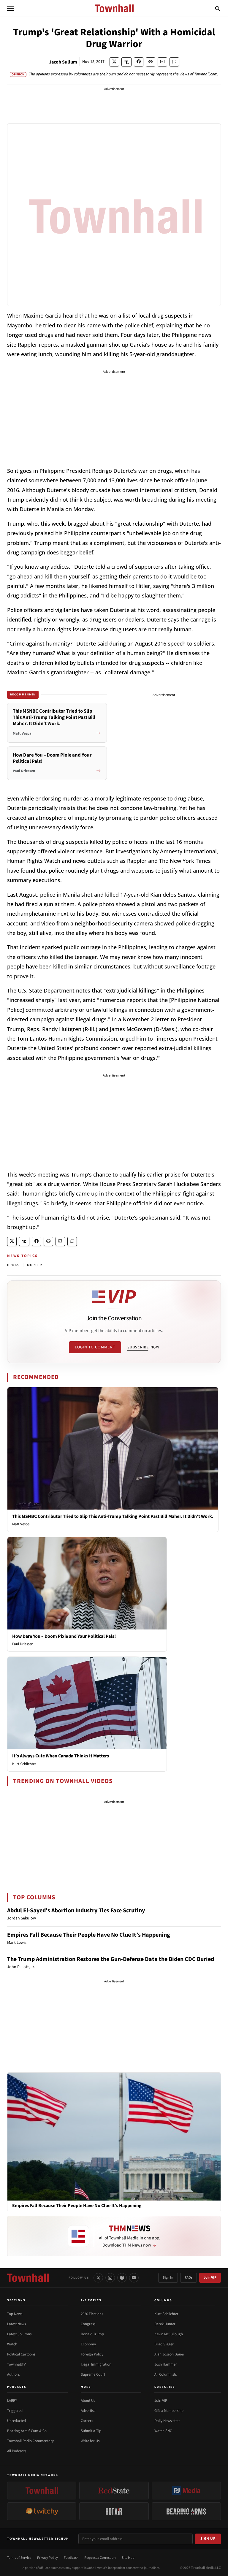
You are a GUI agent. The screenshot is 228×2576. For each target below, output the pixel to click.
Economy (88, 2344)
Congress (88, 2324)
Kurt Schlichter (24, 1764)
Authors (13, 2374)
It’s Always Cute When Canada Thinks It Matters (61, 1756)
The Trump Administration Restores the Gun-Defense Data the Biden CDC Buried (111, 1959)
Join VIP (210, 2278)
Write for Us (90, 2441)
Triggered (15, 2411)
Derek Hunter (165, 2324)
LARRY (12, 2401)
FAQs (189, 2278)
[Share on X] (114, 62)
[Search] (218, 8)
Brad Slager (164, 2344)
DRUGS (13, 1265)
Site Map (128, 2558)
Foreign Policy (92, 2354)
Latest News (16, 2324)
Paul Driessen (23, 1644)
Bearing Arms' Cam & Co (27, 2431)
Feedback (71, 2558)
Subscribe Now (143, 1347)
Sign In (168, 2278)
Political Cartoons (21, 2354)
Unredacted (16, 2421)
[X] (98, 2278)
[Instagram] (110, 2278)
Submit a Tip (91, 2431)
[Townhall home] (28, 2278)
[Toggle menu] (11, 8)
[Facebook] (122, 2278)
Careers (87, 2421)
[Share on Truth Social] (127, 62)
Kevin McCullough (169, 2334)
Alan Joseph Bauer (169, 2354)
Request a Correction (100, 2558)
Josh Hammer (166, 2364)
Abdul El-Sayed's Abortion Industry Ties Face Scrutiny (76, 1911)
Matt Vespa (21, 1524)
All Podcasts (17, 2451)
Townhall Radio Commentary (30, 2441)
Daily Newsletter (167, 2421)
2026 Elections (92, 2314)
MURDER (35, 1265)
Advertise (88, 2411)
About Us (88, 2401)
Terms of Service (19, 2558)
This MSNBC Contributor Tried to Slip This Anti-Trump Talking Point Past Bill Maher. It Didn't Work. (113, 1516)
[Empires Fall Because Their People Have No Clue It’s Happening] (114, 2136)
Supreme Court (93, 2374)
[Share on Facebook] (139, 62)
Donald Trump (92, 2334)
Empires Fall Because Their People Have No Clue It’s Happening (89, 1935)
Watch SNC (163, 2431)
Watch (12, 2344)
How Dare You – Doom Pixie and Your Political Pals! (64, 1636)
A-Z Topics (91, 2300)
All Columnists (166, 2374)
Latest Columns (19, 2334)
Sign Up (208, 2539)
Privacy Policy (47, 2558)
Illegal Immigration (96, 2364)
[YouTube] (134, 2278)
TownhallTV (16, 2364)
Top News (15, 2314)
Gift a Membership (169, 2411)
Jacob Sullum (63, 62)
